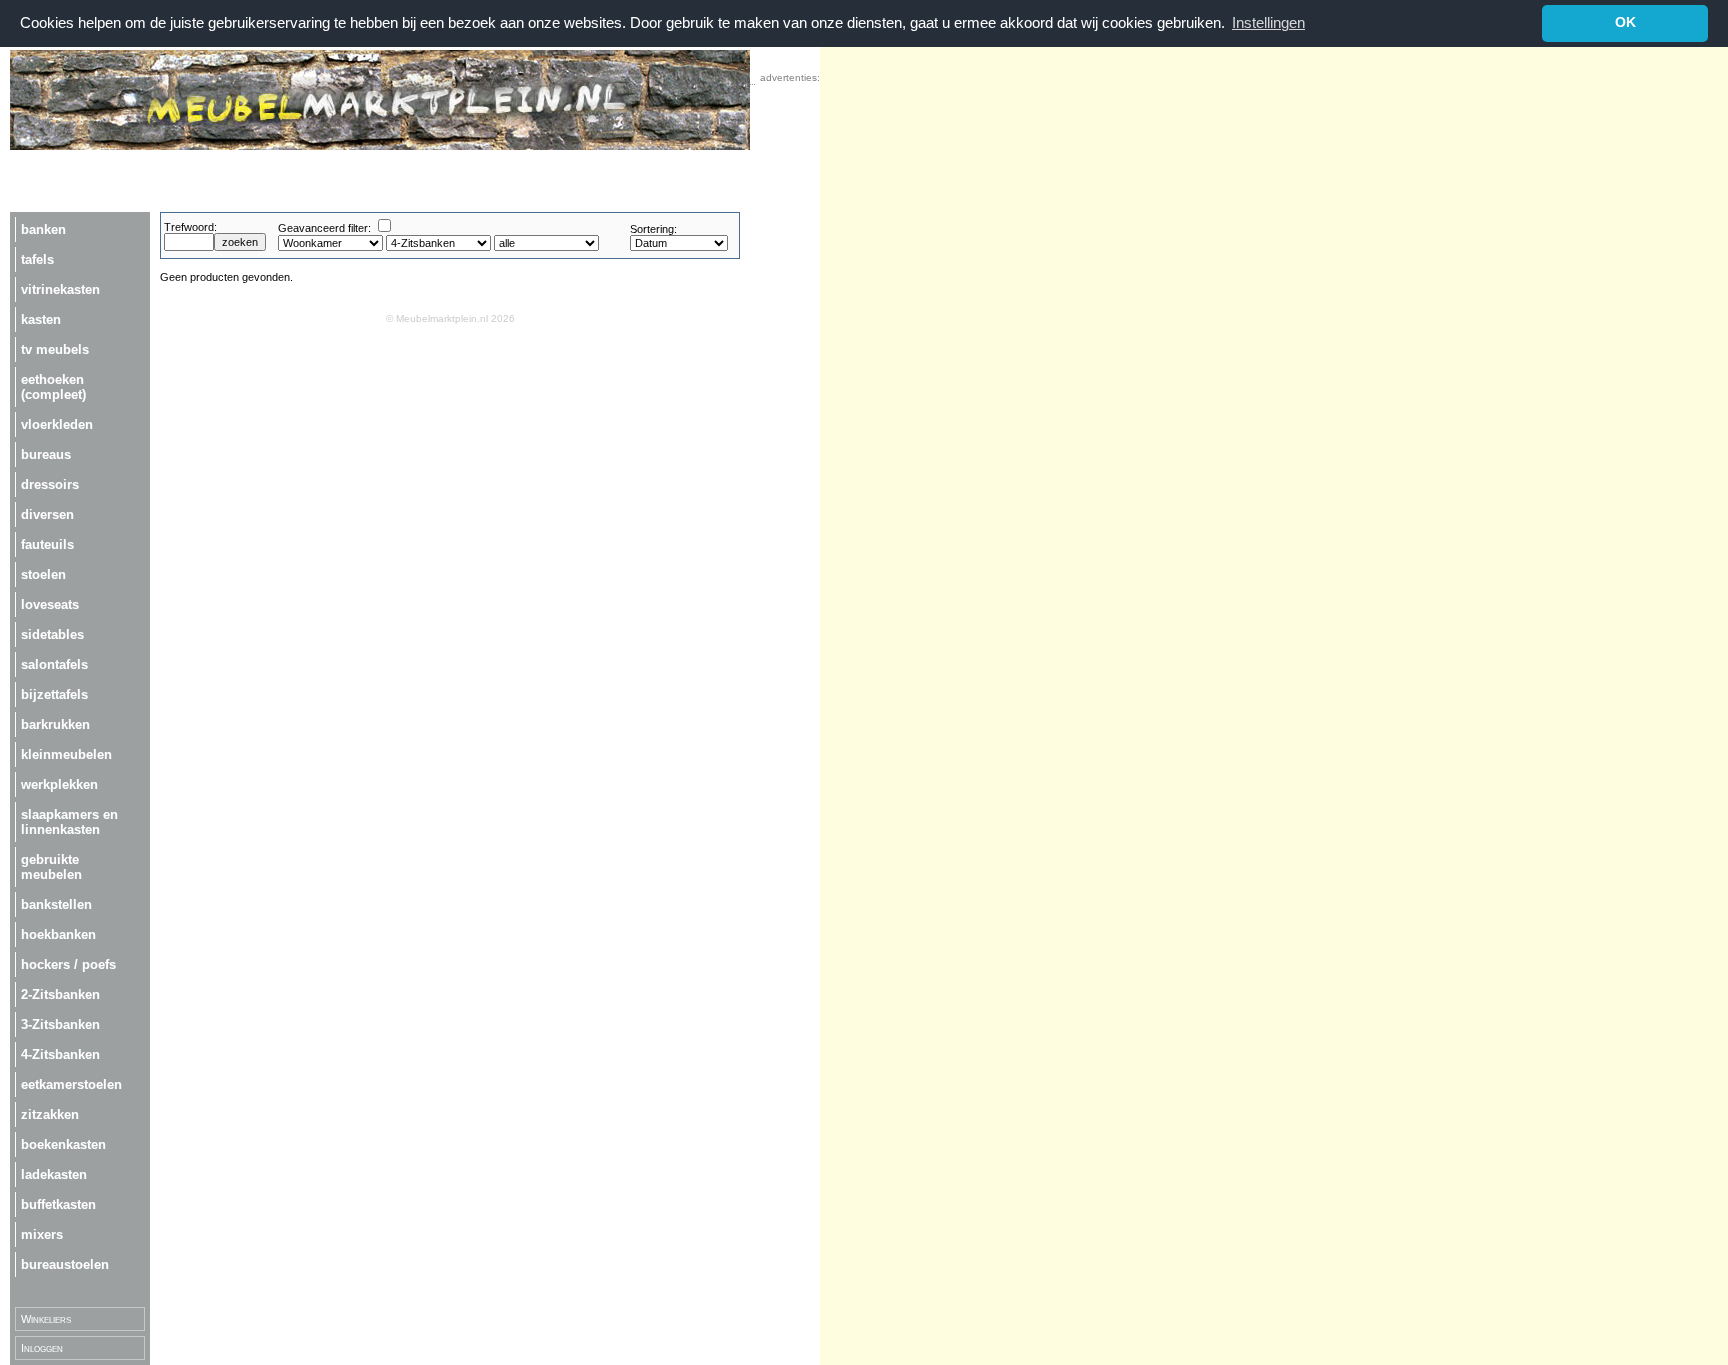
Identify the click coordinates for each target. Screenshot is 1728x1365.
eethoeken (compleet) (53, 387)
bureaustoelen (65, 1264)
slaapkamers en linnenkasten (69, 822)
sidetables (52, 634)
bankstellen (56, 904)
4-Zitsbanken (60, 1054)
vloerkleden (57, 424)
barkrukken (55, 724)
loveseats (50, 604)
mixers (42, 1234)
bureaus (46, 454)
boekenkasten (63, 1144)
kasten (41, 319)
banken (43, 229)
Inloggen (42, 1348)
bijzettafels (54, 694)
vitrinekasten (60, 289)
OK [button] (1625, 22)
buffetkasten (58, 1204)
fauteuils (47, 544)
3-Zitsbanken (60, 1024)
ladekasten (54, 1174)
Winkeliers (46, 1319)
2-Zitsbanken (60, 994)
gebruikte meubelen (51, 867)
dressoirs (50, 484)
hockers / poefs (68, 964)
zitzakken (50, 1114)
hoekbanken (58, 934)
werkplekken (59, 784)
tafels (37, 259)
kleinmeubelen (66, 754)
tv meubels (55, 349)
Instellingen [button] (1268, 22)
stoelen (43, 574)
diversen (47, 514)
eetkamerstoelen (71, 1084)
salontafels (54, 664)
